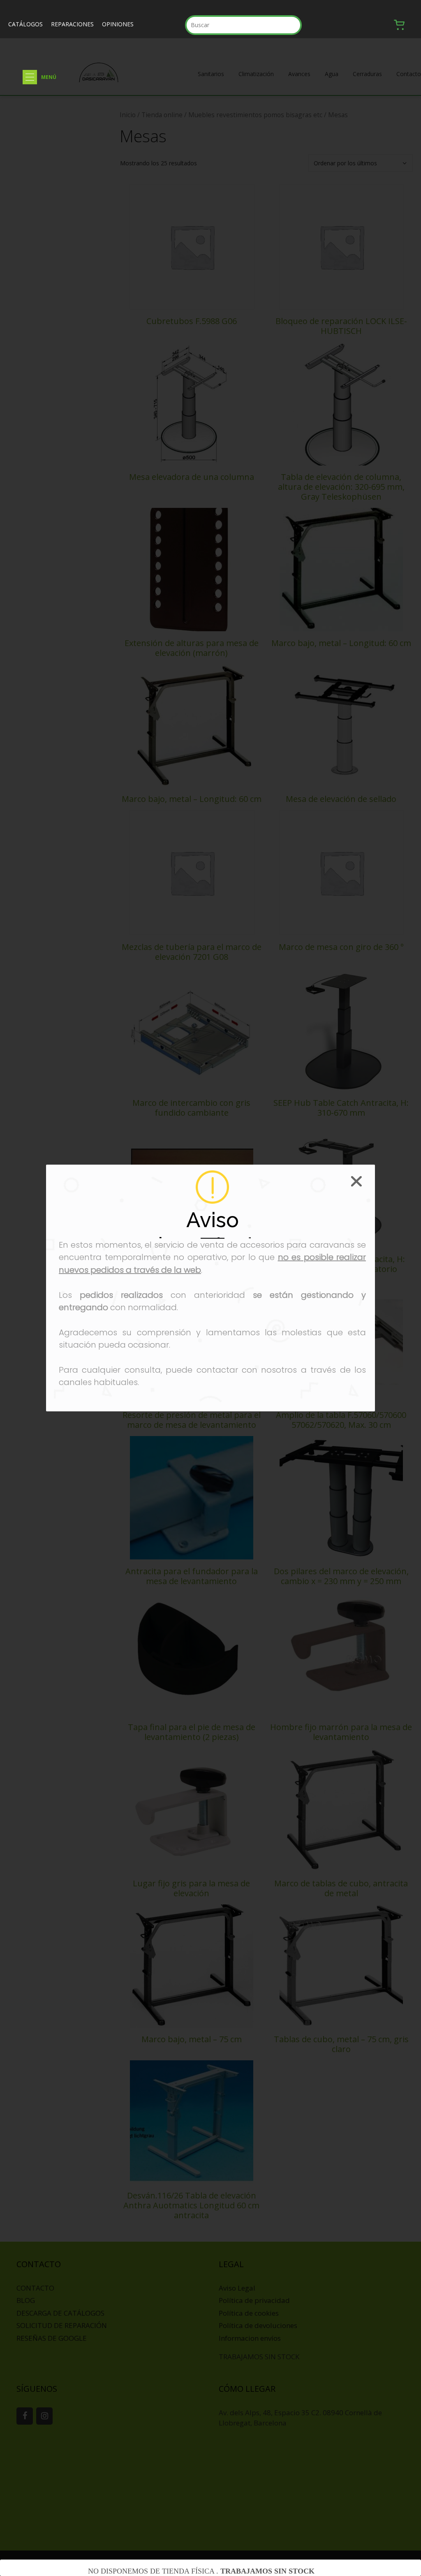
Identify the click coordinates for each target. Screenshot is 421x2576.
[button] (30, 77)
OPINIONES (118, 24)
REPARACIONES (72, 24)
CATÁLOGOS (25, 24)
